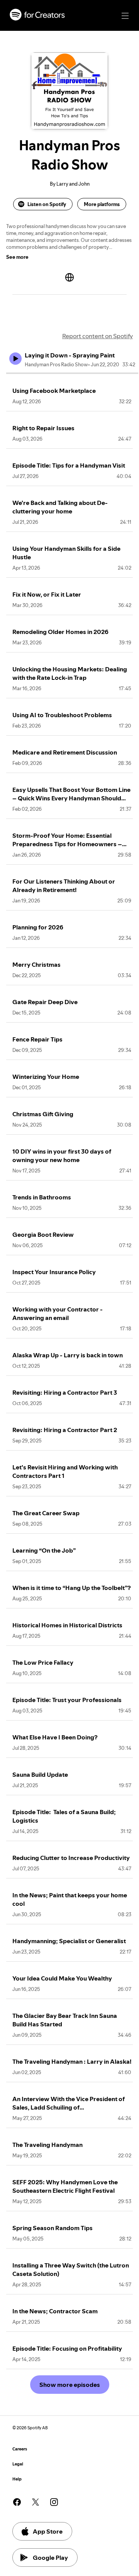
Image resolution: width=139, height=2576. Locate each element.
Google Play (50, 2558)
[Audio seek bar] (72, 373)
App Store (48, 2531)
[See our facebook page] (17, 2502)
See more (17, 257)
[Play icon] (15, 359)
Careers (20, 2449)
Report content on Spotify (97, 336)
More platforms (102, 204)
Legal (18, 2464)
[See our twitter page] (36, 2502)
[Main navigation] (125, 16)
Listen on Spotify (47, 204)
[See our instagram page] (54, 2502)
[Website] (69, 277)
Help (17, 2479)
